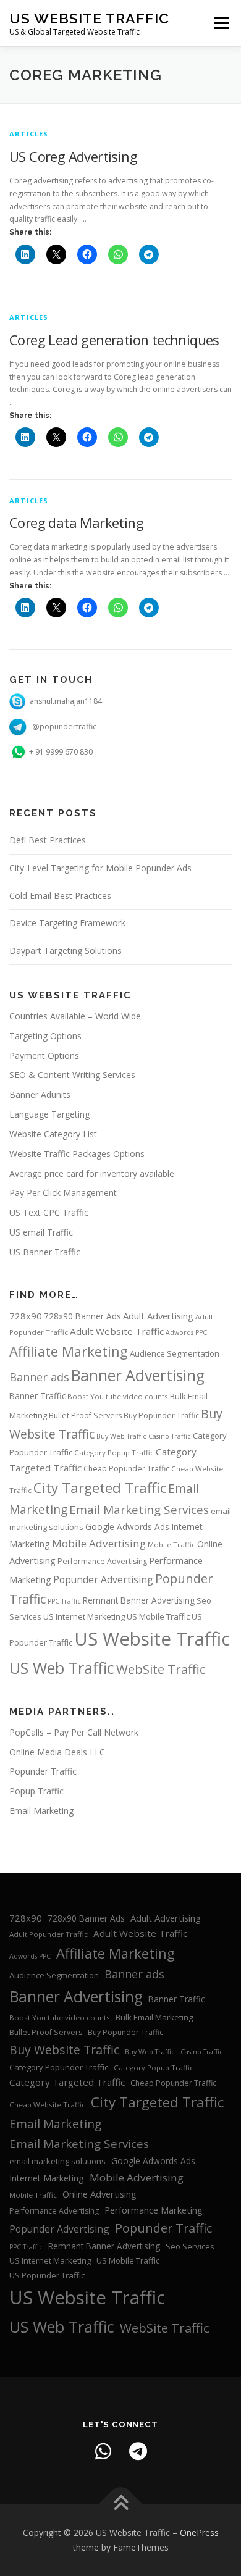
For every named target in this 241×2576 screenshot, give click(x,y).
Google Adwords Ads (127, 1527)
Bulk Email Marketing (154, 2017)
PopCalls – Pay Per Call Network (74, 1732)
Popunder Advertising (103, 1579)
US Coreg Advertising (73, 156)
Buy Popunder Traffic (161, 1416)
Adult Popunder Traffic (49, 1934)
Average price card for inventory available (92, 1173)
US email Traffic (41, 1232)
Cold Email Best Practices (60, 896)
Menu (220, 23)
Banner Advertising (138, 1375)
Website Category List (53, 1134)
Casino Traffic (170, 1436)
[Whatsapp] (103, 2451)
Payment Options (44, 1056)
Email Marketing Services (139, 1510)
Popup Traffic (36, 1791)
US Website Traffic (89, 18)
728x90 (26, 1316)
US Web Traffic (62, 1668)
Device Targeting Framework (67, 923)
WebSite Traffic (161, 1669)
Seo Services (190, 2246)
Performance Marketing (154, 2210)
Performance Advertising (102, 1561)
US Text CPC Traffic (49, 1212)
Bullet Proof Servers (85, 1416)
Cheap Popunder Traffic (126, 1469)
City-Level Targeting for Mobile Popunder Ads (100, 868)
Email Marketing (41, 1811)
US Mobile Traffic (158, 1616)
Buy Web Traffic (121, 1436)
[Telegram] (138, 2451)
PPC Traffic (64, 1601)
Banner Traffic (37, 1396)
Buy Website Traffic (64, 2050)
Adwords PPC (186, 1332)
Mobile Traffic (171, 1545)
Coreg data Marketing (76, 522)
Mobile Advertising (99, 1543)
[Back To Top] (121, 2503)
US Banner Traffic (45, 1252)
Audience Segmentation (175, 1353)
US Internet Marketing (84, 1616)
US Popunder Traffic (47, 2275)
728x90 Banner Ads (82, 1316)
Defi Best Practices (48, 840)
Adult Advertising (158, 1316)
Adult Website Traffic (117, 1331)
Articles (29, 134)
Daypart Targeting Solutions (66, 951)
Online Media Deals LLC (57, 1752)
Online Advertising (99, 2194)
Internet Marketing (47, 2178)
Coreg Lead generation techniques (114, 340)
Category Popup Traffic (114, 1453)
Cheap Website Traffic (47, 2105)
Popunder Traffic (43, 1771)
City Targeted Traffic (100, 1488)
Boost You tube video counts (118, 1396)
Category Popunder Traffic (59, 2067)
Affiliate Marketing (69, 1351)
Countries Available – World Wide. (76, 1016)
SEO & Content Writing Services (72, 1075)
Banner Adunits (40, 1094)
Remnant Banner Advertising (139, 1600)
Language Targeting (49, 1114)
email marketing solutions (57, 2161)
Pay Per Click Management (63, 1193)
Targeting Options (45, 1036)
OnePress (199, 2532)
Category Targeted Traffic (67, 2082)
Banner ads (39, 1377)
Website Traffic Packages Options (77, 1154)
